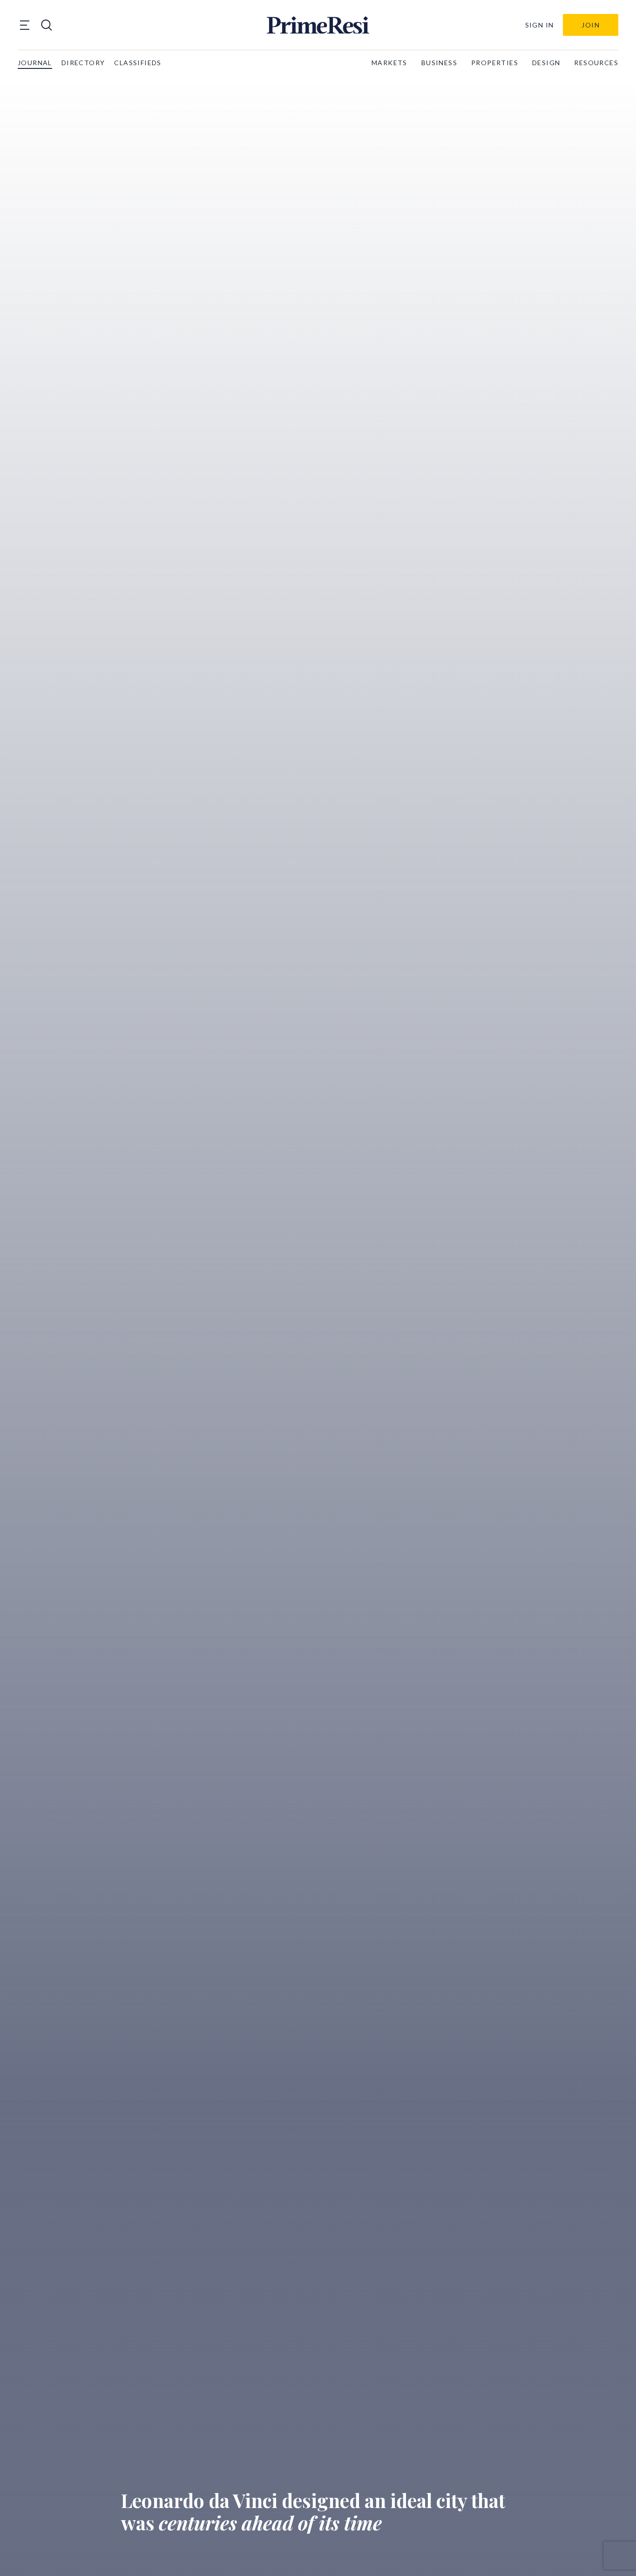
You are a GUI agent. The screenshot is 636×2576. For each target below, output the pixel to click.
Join (591, 25)
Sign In (540, 25)
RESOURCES (596, 63)
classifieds (138, 63)
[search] (47, 25)
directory (83, 63)
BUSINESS (439, 63)
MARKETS (389, 63)
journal (35, 63)
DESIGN (546, 63)
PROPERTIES (495, 63)
